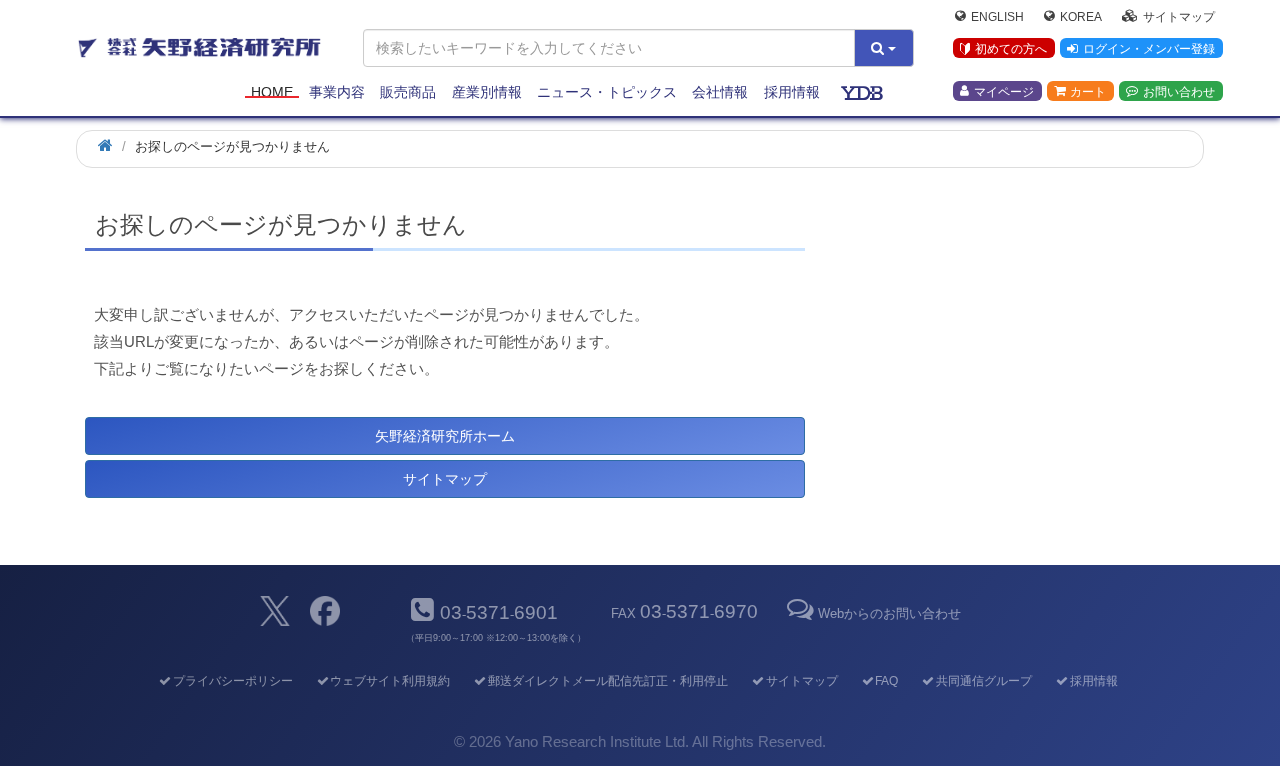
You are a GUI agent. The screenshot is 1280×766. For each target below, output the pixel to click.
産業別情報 (487, 92)
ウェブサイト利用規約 (390, 681)
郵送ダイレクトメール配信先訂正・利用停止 (608, 681)
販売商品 (408, 92)
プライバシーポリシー (232, 681)
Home (272, 92)
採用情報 (792, 92)
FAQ (886, 681)
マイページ (1004, 91)
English (997, 16)
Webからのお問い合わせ (889, 613)
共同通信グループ (984, 681)
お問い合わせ (1179, 91)
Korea (1081, 16)
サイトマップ (1179, 16)
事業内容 (337, 92)
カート (1088, 91)
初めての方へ (1011, 49)
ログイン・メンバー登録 (1149, 49)
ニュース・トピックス (607, 92)
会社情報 (720, 92)
